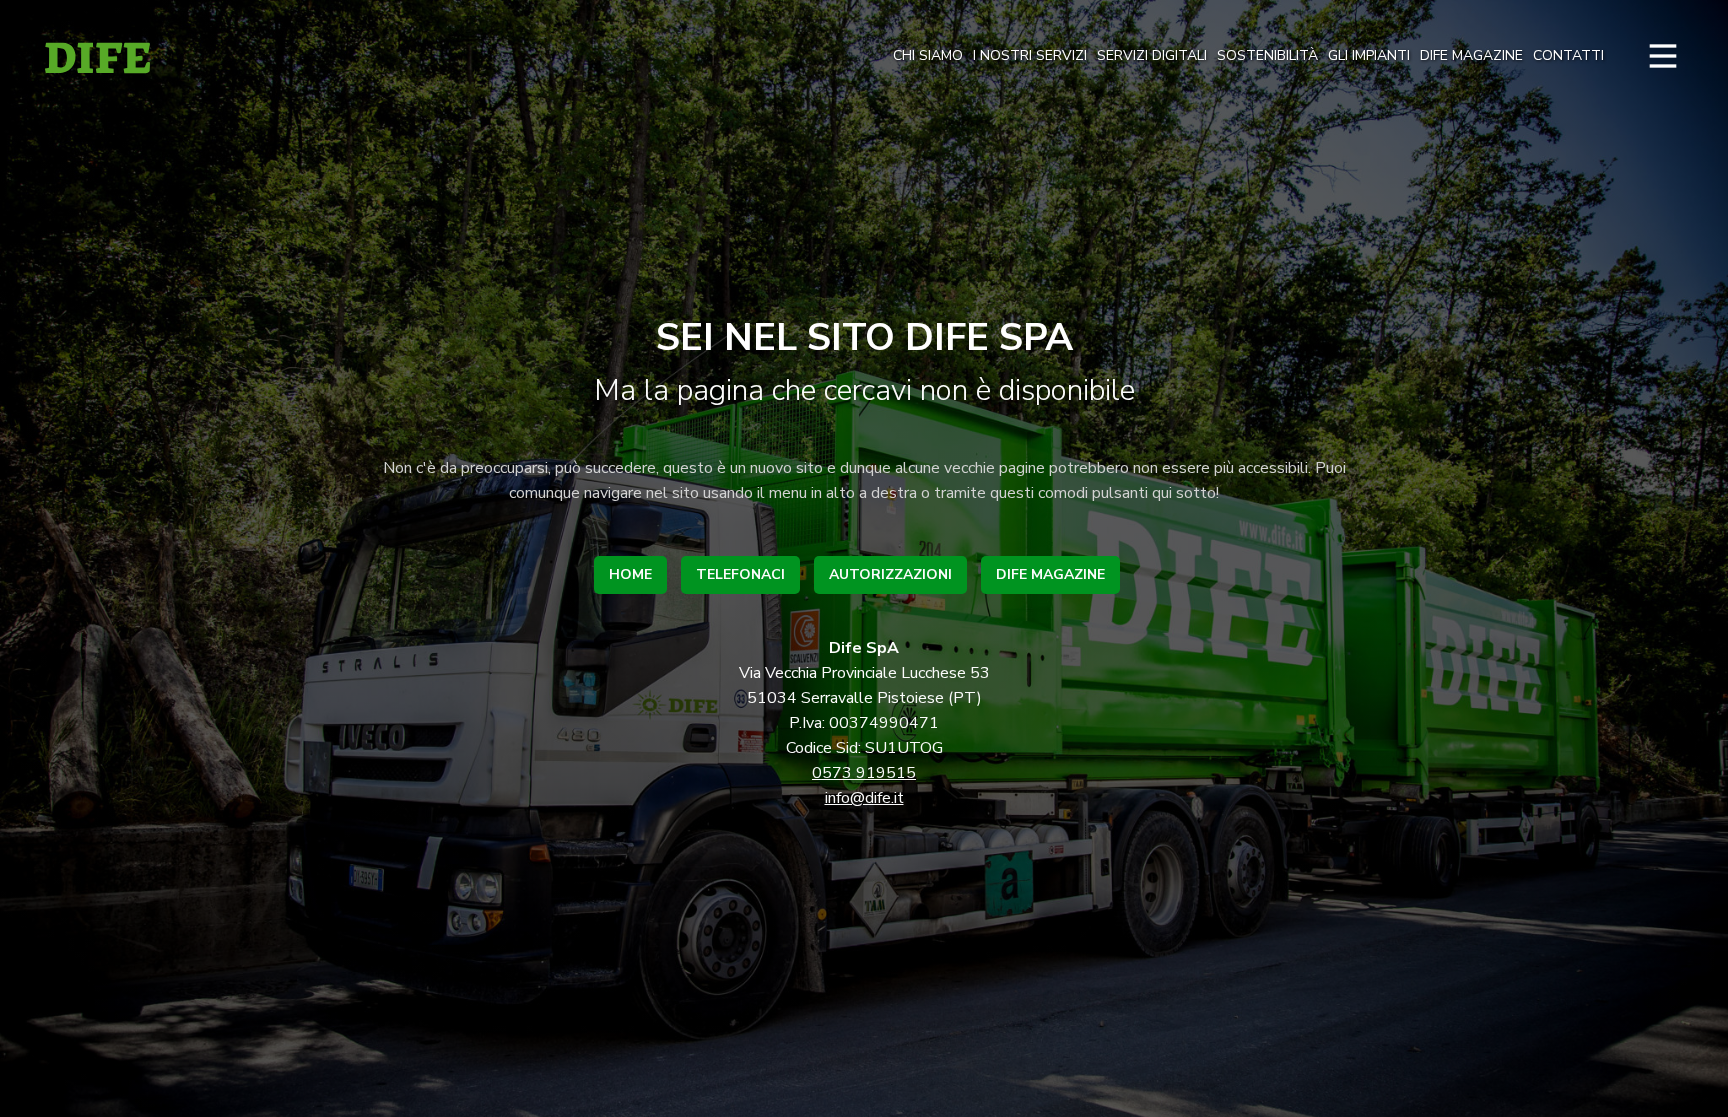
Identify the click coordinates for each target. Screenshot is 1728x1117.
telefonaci (740, 574)
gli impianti (1369, 55)
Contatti (1568, 55)
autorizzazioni (890, 574)
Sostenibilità (1267, 55)
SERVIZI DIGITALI (1152, 55)
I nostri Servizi (1030, 55)
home (630, 574)
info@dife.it (864, 798)
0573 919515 (864, 773)
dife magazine (1471, 55)
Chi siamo (928, 55)
